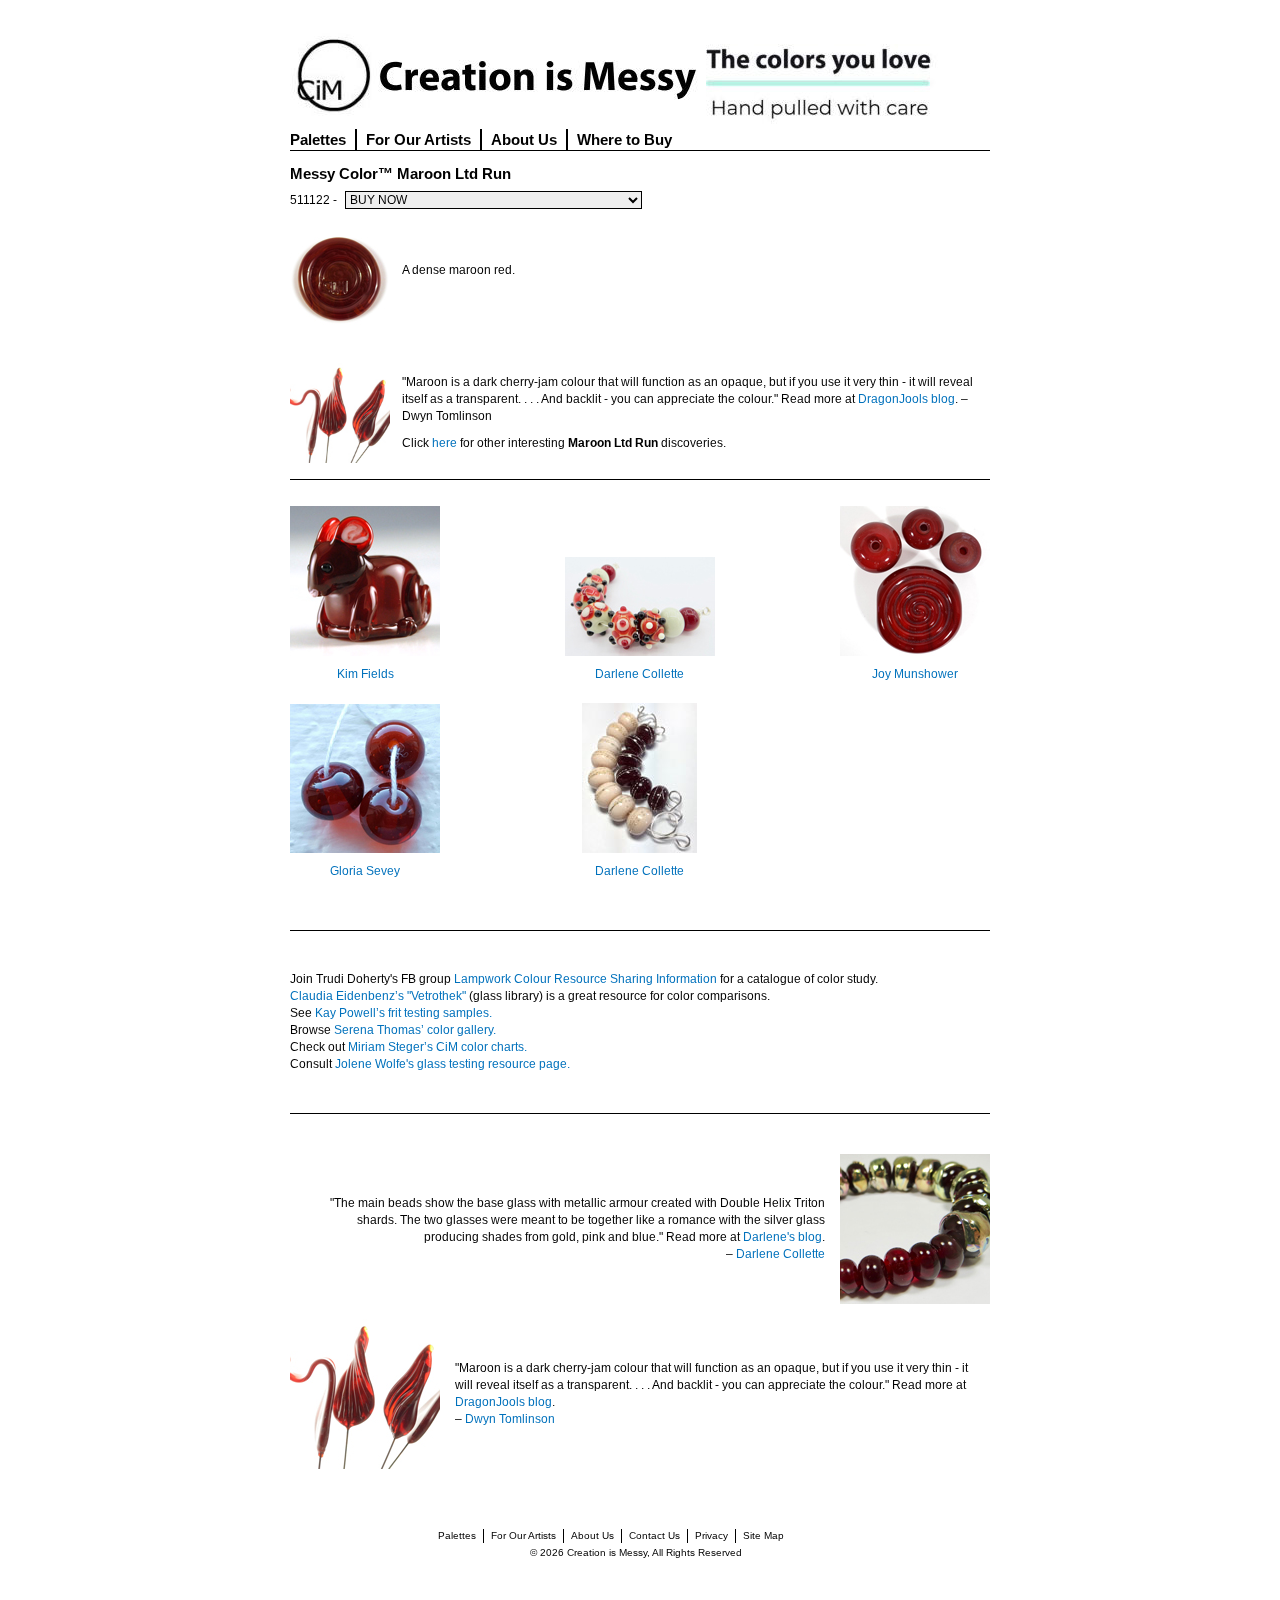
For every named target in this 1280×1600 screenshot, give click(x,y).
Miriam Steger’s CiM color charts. (437, 1047)
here (444, 443)
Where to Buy (624, 139)
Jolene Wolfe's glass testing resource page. (452, 1064)
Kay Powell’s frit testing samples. (403, 1013)
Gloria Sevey (365, 871)
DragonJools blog (906, 399)
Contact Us (654, 1535)
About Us (524, 139)
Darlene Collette (639, 674)
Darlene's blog (782, 1237)
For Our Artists (418, 139)
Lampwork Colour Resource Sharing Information (585, 979)
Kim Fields (365, 674)
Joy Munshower (915, 674)
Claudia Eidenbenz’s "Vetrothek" (378, 996)
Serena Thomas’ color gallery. (415, 1030)
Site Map (763, 1535)
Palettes (318, 139)
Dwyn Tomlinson (510, 1419)
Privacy (711, 1535)
